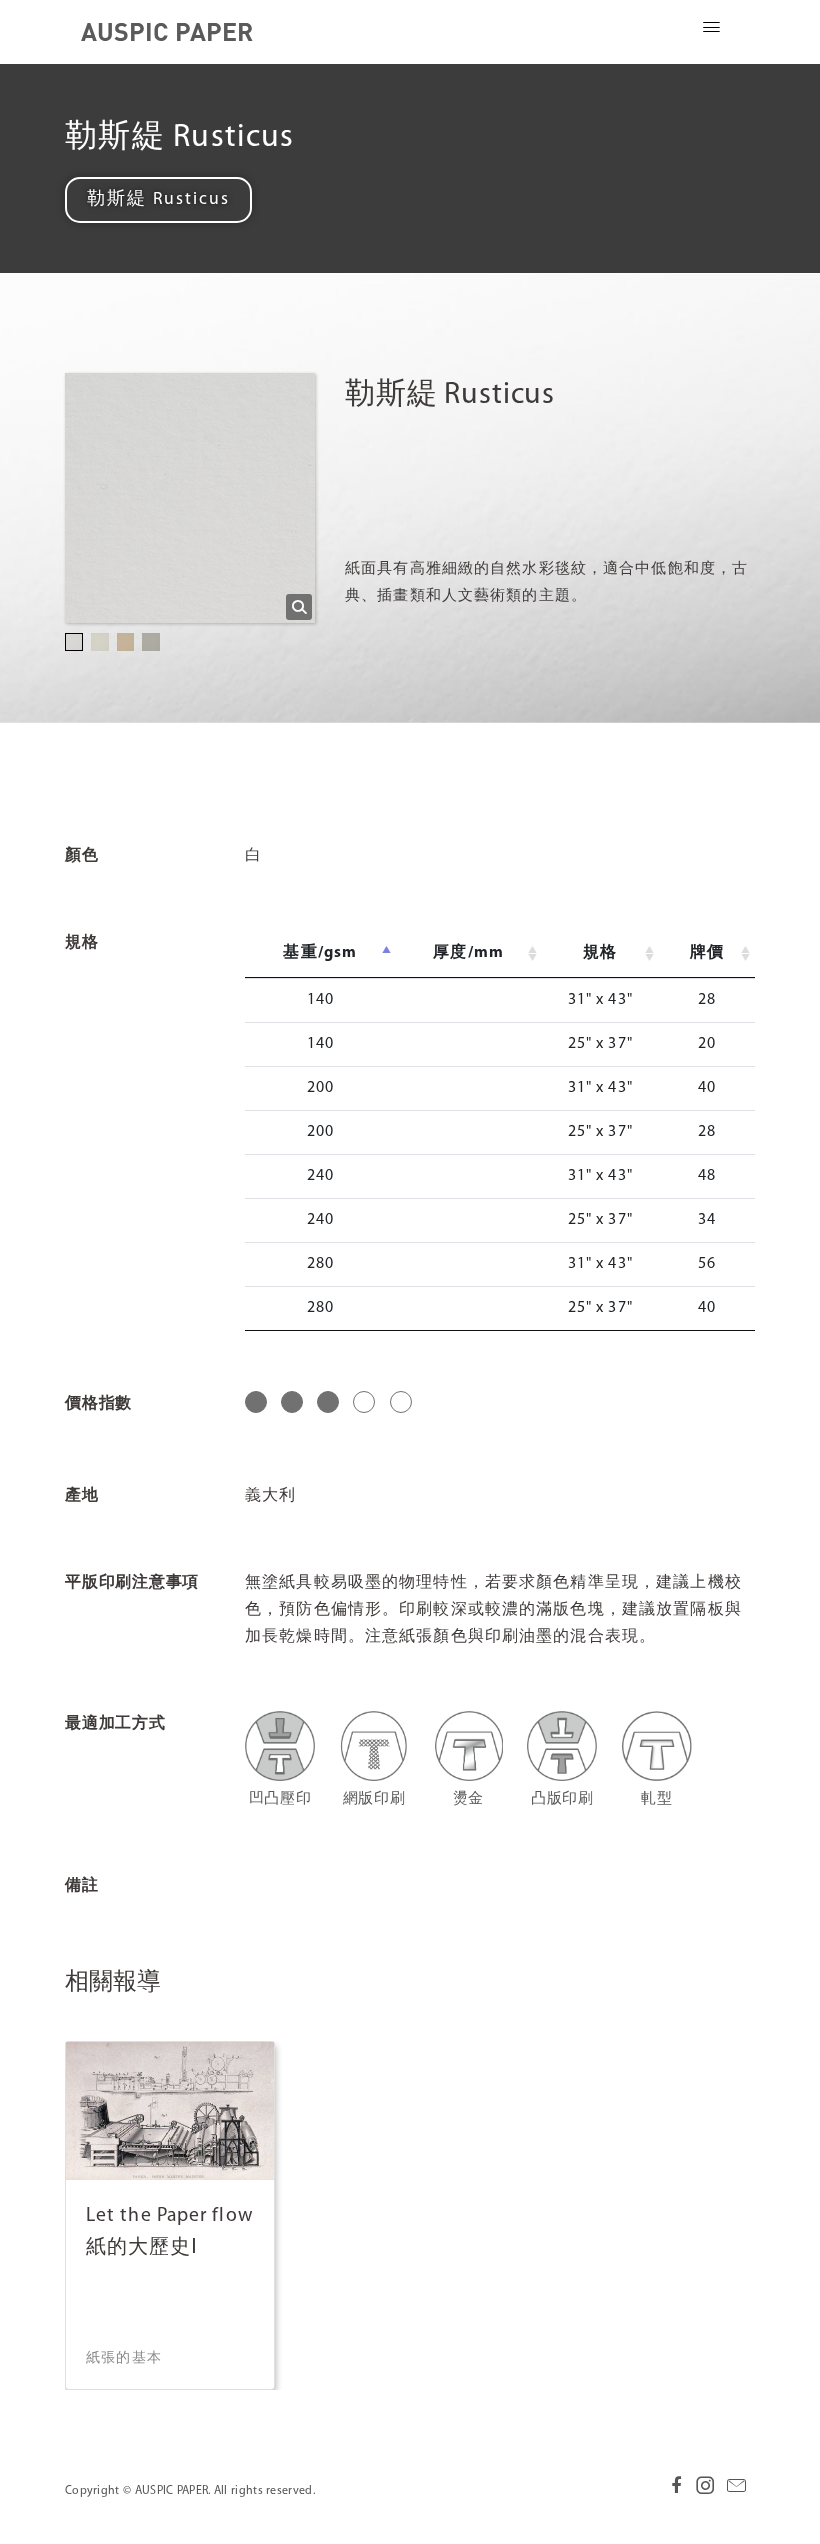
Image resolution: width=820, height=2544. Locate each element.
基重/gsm (320, 953)
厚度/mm (468, 953)
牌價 (707, 953)
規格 (600, 953)
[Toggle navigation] (711, 32)
